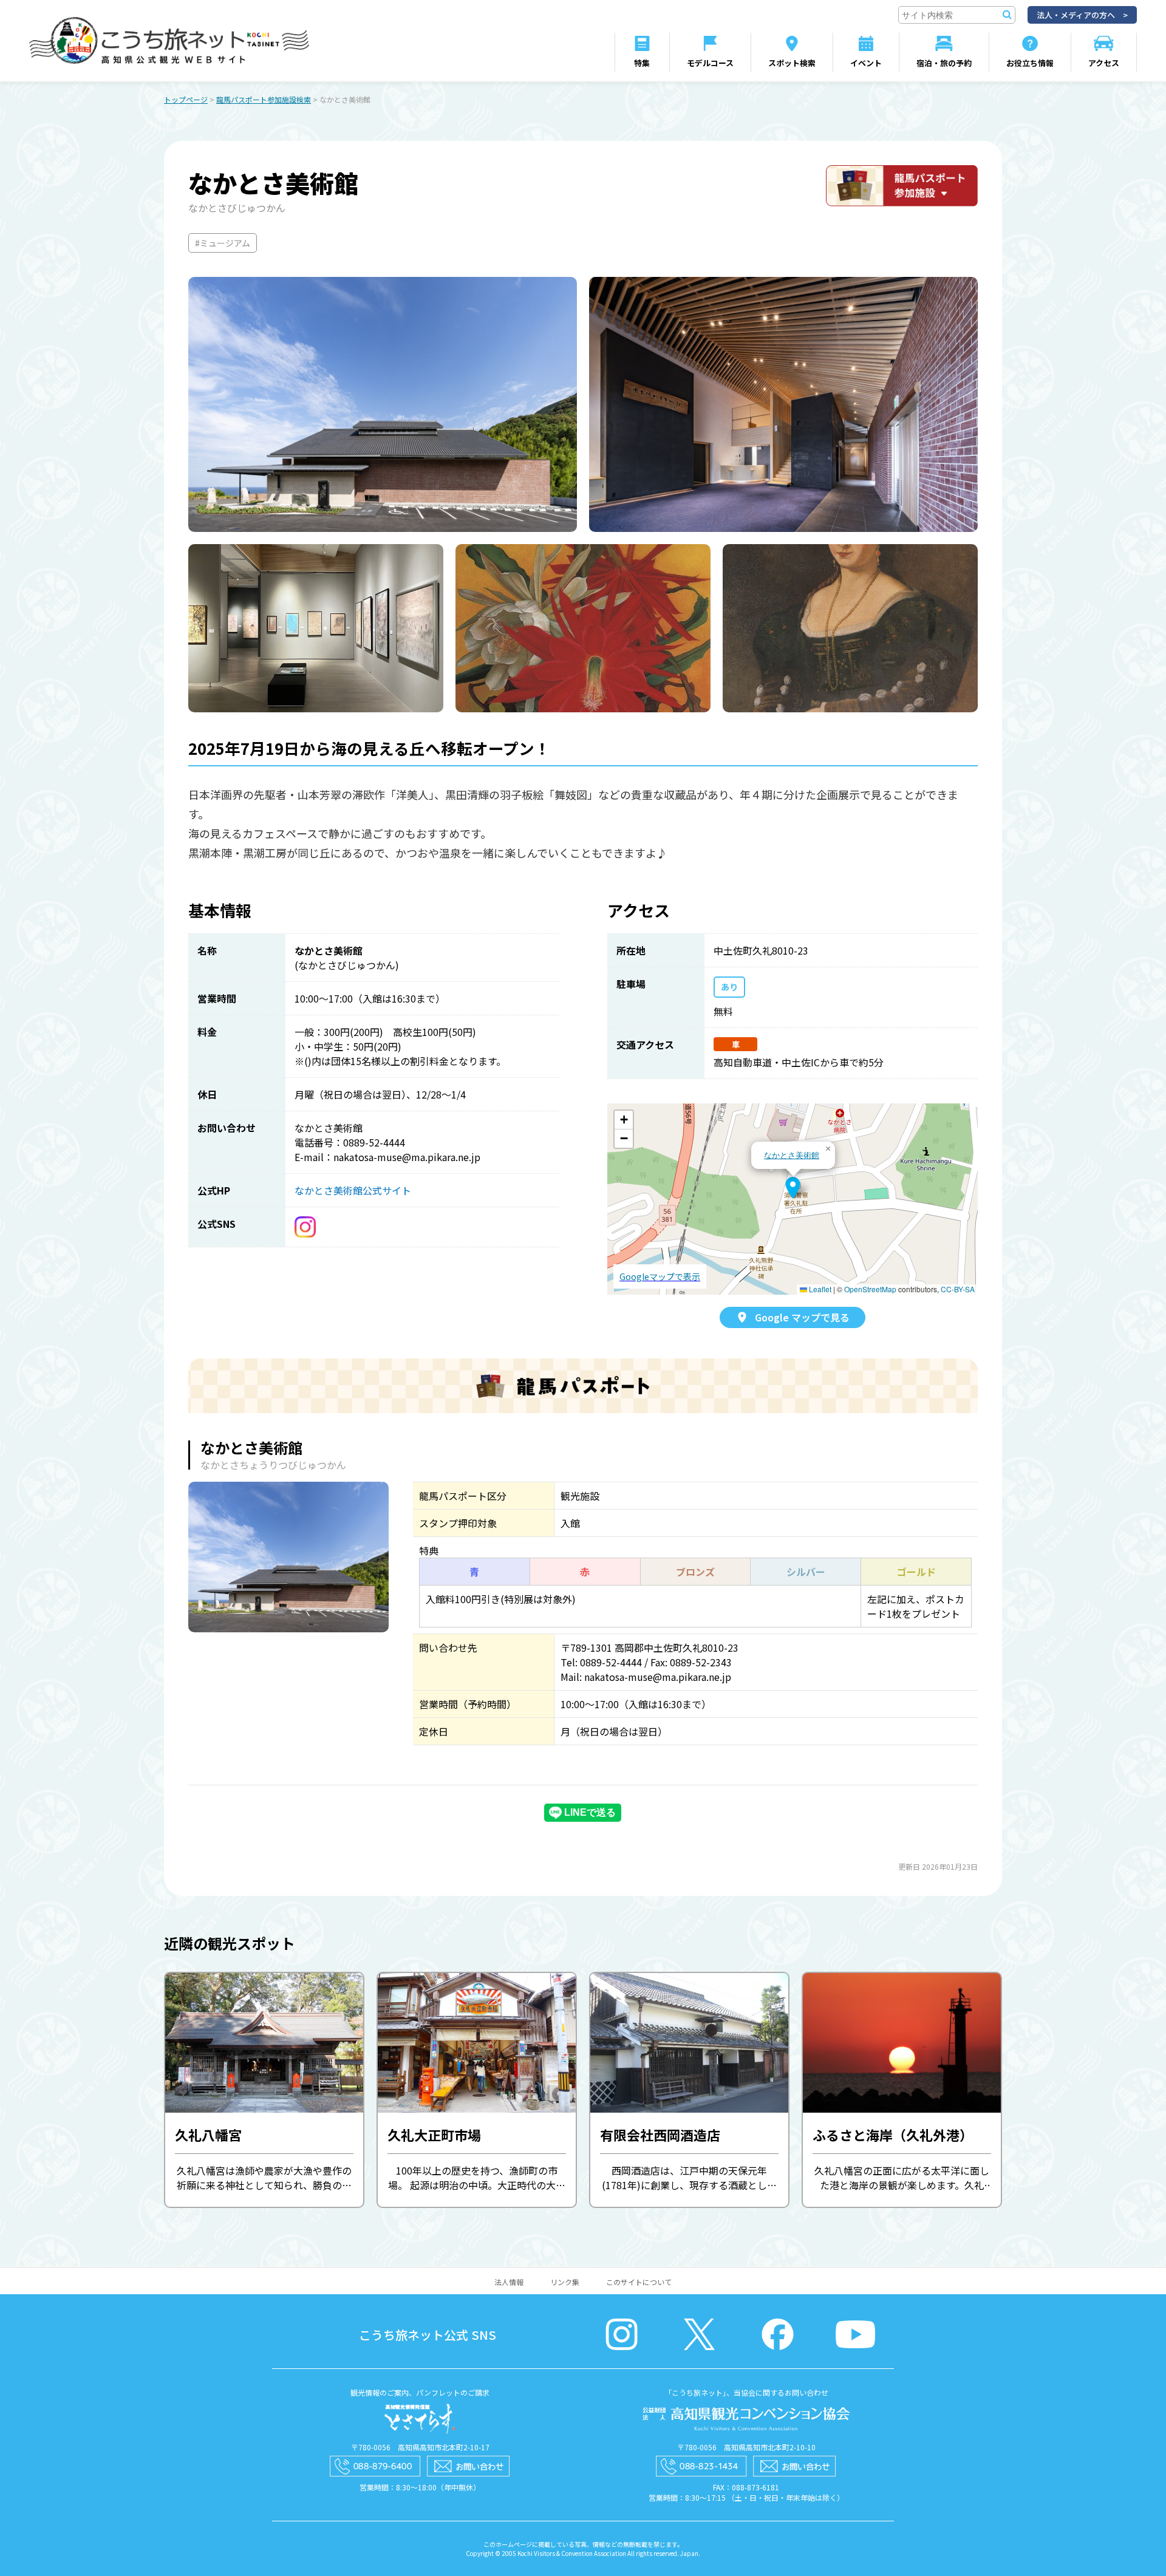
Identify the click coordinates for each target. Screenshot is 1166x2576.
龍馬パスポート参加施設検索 (264, 99)
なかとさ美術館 (792, 1155)
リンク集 (565, 2282)
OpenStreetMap (870, 1289)
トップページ (186, 99)
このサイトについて (639, 2282)
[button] (793, 1188)
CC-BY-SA (958, 1289)
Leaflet (819, 1289)
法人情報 (509, 2282)
